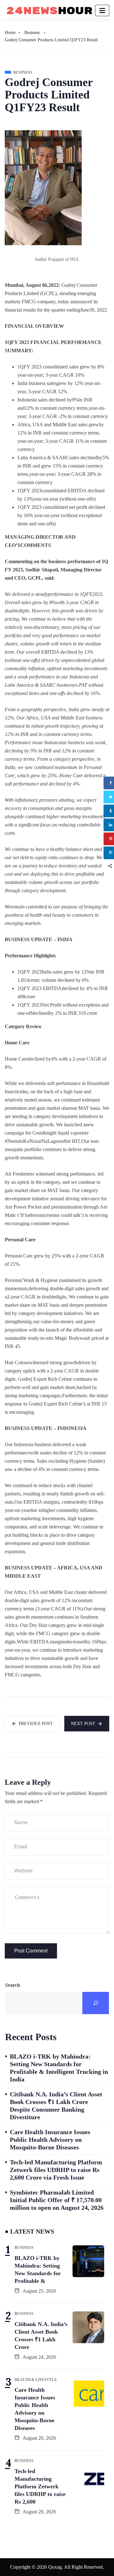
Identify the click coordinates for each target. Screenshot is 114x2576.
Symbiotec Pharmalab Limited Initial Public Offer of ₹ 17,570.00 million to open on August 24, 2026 (57, 2200)
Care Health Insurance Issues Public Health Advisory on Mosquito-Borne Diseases (50, 2140)
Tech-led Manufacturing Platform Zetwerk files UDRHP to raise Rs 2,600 (40, 2486)
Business (32, 33)
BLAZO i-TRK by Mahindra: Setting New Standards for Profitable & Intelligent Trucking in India (59, 2068)
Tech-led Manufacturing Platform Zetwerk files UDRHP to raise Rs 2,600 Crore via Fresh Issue (56, 2170)
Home (10, 33)
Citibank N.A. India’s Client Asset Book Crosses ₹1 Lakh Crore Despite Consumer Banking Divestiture (56, 2106)
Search (13, 1985)
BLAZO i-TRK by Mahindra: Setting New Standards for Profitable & (38, 2269)
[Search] (96, 2003)
